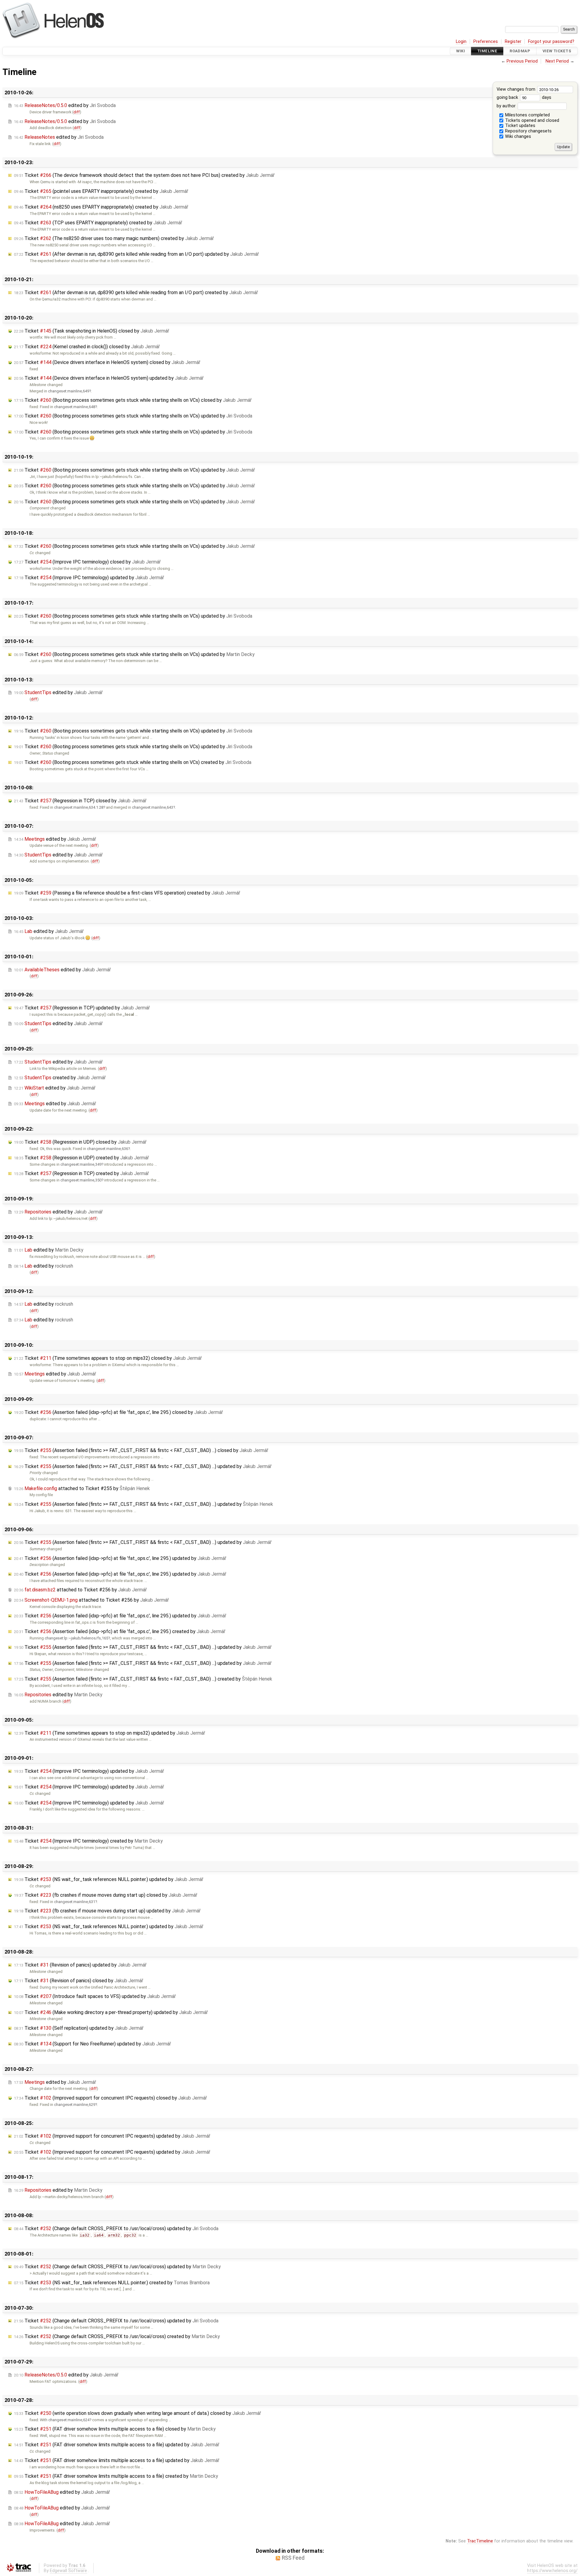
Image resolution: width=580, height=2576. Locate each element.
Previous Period (522, 61)
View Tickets (557, 51)
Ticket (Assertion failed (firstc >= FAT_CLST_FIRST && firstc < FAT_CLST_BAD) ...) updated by (143, 1466)
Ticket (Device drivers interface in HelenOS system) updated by (109, 378)
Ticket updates (520, 126)
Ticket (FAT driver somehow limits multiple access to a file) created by (116, 2476)
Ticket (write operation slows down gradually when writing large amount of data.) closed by (137, 2413)
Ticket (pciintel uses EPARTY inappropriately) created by (101, 191)
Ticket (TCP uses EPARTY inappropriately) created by (98, 223)
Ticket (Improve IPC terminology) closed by (87, 562)
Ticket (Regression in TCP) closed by (80, 801)
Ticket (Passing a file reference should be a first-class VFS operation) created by (127, 893)
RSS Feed (293, 2558)
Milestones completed (527, 115)
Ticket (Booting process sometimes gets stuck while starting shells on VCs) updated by (133, 416)
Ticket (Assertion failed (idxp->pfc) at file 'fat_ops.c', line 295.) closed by (118, 1412)
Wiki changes (517, 136)
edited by (65, 105)
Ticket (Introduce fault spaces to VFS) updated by (95, 1996)
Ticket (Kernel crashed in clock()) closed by (87, 347)
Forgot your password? (551, 42)
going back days (524, 97)
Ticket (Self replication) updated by (79, 2028)
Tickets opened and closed (532, 120)
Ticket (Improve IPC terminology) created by (88, 1841)
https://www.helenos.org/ (552, 2571)
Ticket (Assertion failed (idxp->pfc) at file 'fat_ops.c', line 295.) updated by (120, 1558)
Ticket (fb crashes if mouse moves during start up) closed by (106, 1895)
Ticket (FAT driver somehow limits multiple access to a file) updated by (117, 2445)
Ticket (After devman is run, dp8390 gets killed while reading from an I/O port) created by (136, 292)
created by (60, 1078)
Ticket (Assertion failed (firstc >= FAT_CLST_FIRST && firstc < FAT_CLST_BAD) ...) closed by (141, 1450)
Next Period (557, 61)
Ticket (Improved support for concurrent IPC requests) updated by (112, 2136)
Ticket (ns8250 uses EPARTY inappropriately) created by (101, 207)
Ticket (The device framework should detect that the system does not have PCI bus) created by (144, 175)
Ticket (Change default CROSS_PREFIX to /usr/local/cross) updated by (116, 2228)
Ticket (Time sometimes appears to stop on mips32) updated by (110, 1733)
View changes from (517, 89)
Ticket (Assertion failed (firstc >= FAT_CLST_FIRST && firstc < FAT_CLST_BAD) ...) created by (143, 1679)
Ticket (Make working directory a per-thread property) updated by (111, 2012)
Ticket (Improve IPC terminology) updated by (89, 578)
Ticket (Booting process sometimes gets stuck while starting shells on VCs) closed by (133, 400)
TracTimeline (480, 2541)
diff (77, 112)
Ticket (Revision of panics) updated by (80, 1965)
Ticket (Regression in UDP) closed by (80, 1142)
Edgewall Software (68, 2571)
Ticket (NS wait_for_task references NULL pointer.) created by (112, 2283)
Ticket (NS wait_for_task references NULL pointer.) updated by (109, 1879)
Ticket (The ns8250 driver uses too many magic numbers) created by (114, 238)
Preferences (486, 42)
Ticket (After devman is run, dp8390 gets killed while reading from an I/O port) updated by (136, 254)
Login (461, 42)
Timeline (487, 51)
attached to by (82, 1488)
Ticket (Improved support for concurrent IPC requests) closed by (110, 2098)
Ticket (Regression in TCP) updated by (82, 1008)
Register (513, 42)
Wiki (461, 51)
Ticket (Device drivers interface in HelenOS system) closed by (107, 362)
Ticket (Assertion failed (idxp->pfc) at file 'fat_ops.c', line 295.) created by (120, 1631)
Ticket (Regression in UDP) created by (81, 1158)
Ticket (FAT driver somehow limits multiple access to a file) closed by (115, 2429)
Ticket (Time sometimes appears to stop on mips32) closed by (108, 1358)
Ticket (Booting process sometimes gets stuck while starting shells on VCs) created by (133, 762)
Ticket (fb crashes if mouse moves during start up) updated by (107, 1911)
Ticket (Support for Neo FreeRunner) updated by (92, 2044)
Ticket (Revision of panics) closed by (79, 1981)
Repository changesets (528, 131)
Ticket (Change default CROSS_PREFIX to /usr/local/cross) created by (117, 2336)
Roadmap (520, 51)
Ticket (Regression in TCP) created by (81, 1173)
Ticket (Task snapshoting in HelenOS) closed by (92, 331)
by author (507, 106)
